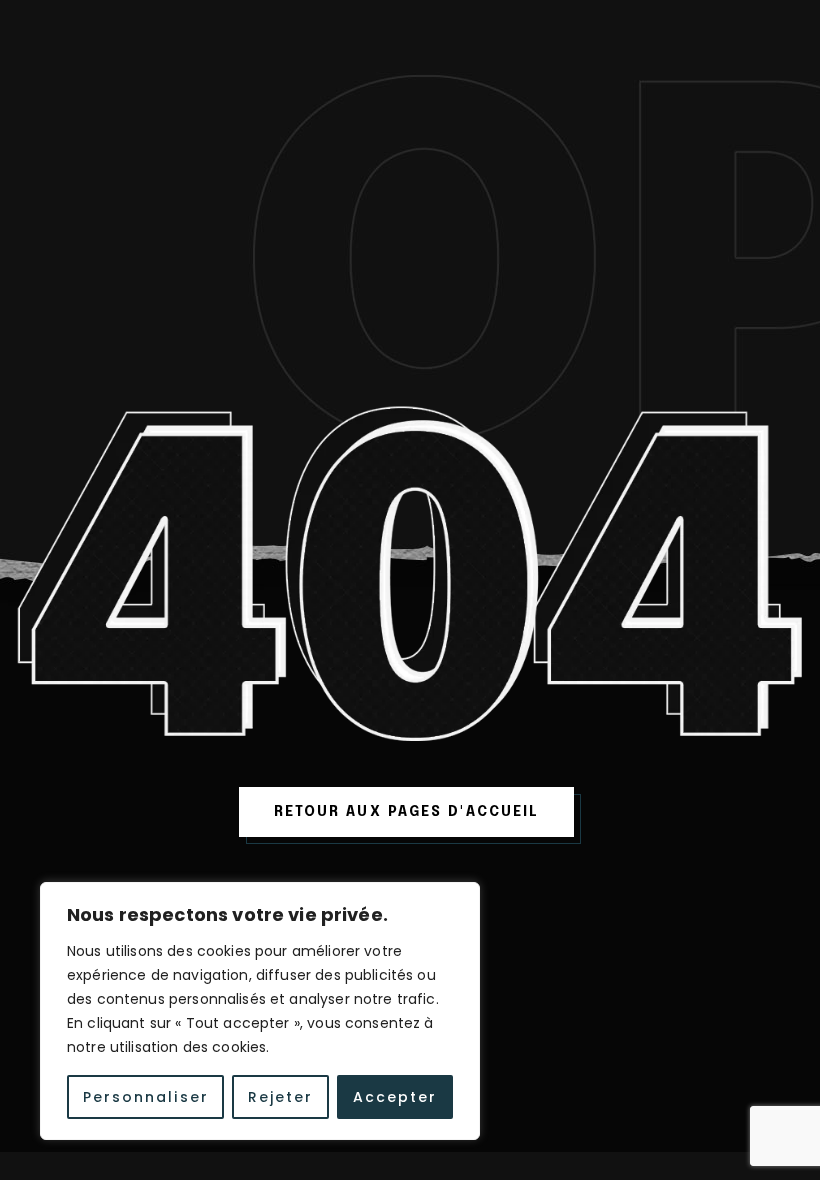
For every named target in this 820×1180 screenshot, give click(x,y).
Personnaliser (146, 1097)
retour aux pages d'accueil (407, 812)
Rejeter (281, 1097)
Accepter (395, 1097)
